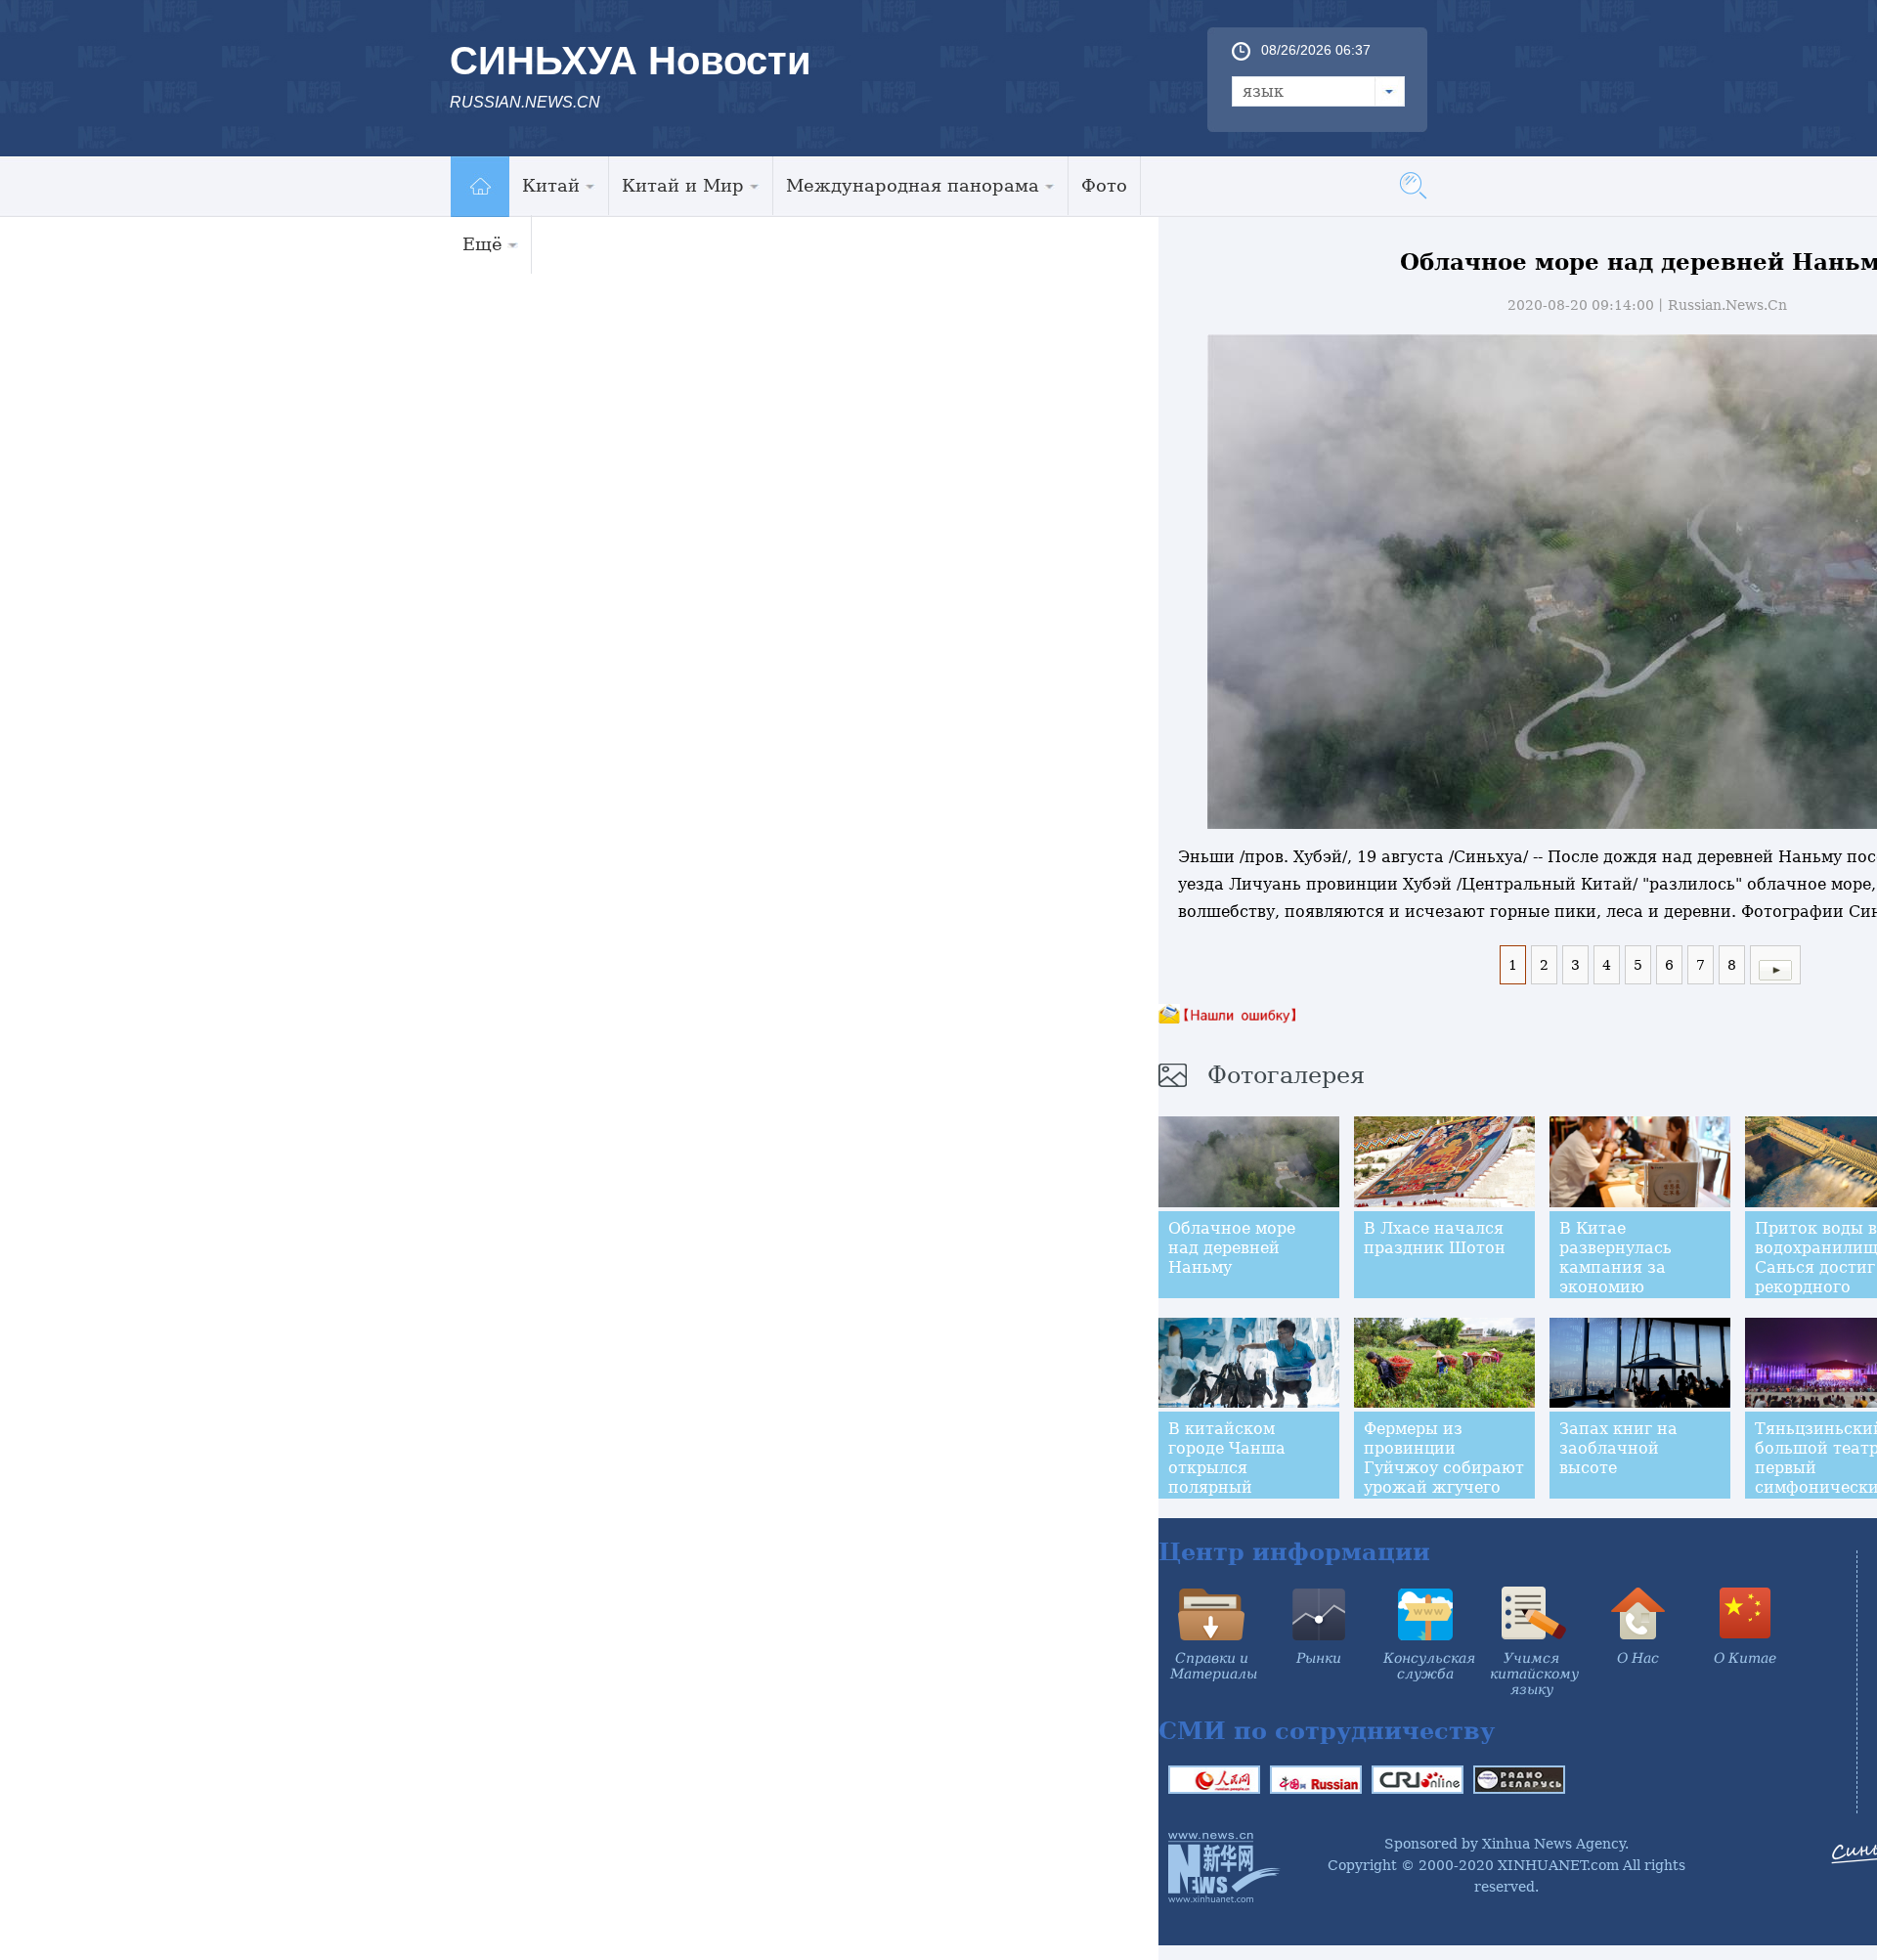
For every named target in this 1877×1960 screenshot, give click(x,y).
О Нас (1638, 1658)
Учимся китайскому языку (1534, 1674)
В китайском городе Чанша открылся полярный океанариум (1227, 1468)
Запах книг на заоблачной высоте (1618, 1448)
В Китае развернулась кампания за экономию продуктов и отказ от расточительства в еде (1637, 1297)
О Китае (1745, 1658)
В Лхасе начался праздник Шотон (1435, 1238)
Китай (551, 185)
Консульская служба (1429, 1666)
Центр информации (1294, 1552)
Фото (1104, 185)
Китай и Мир (683, 185)
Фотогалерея (1286, 1075)
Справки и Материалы (1214, 1666)
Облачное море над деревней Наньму (1232, 1248)
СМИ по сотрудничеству (1327, 1731)
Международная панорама (913, 185)
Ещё (482, 244)
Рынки (1319, 1658)
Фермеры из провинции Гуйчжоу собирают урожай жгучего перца (1444, 1468)
